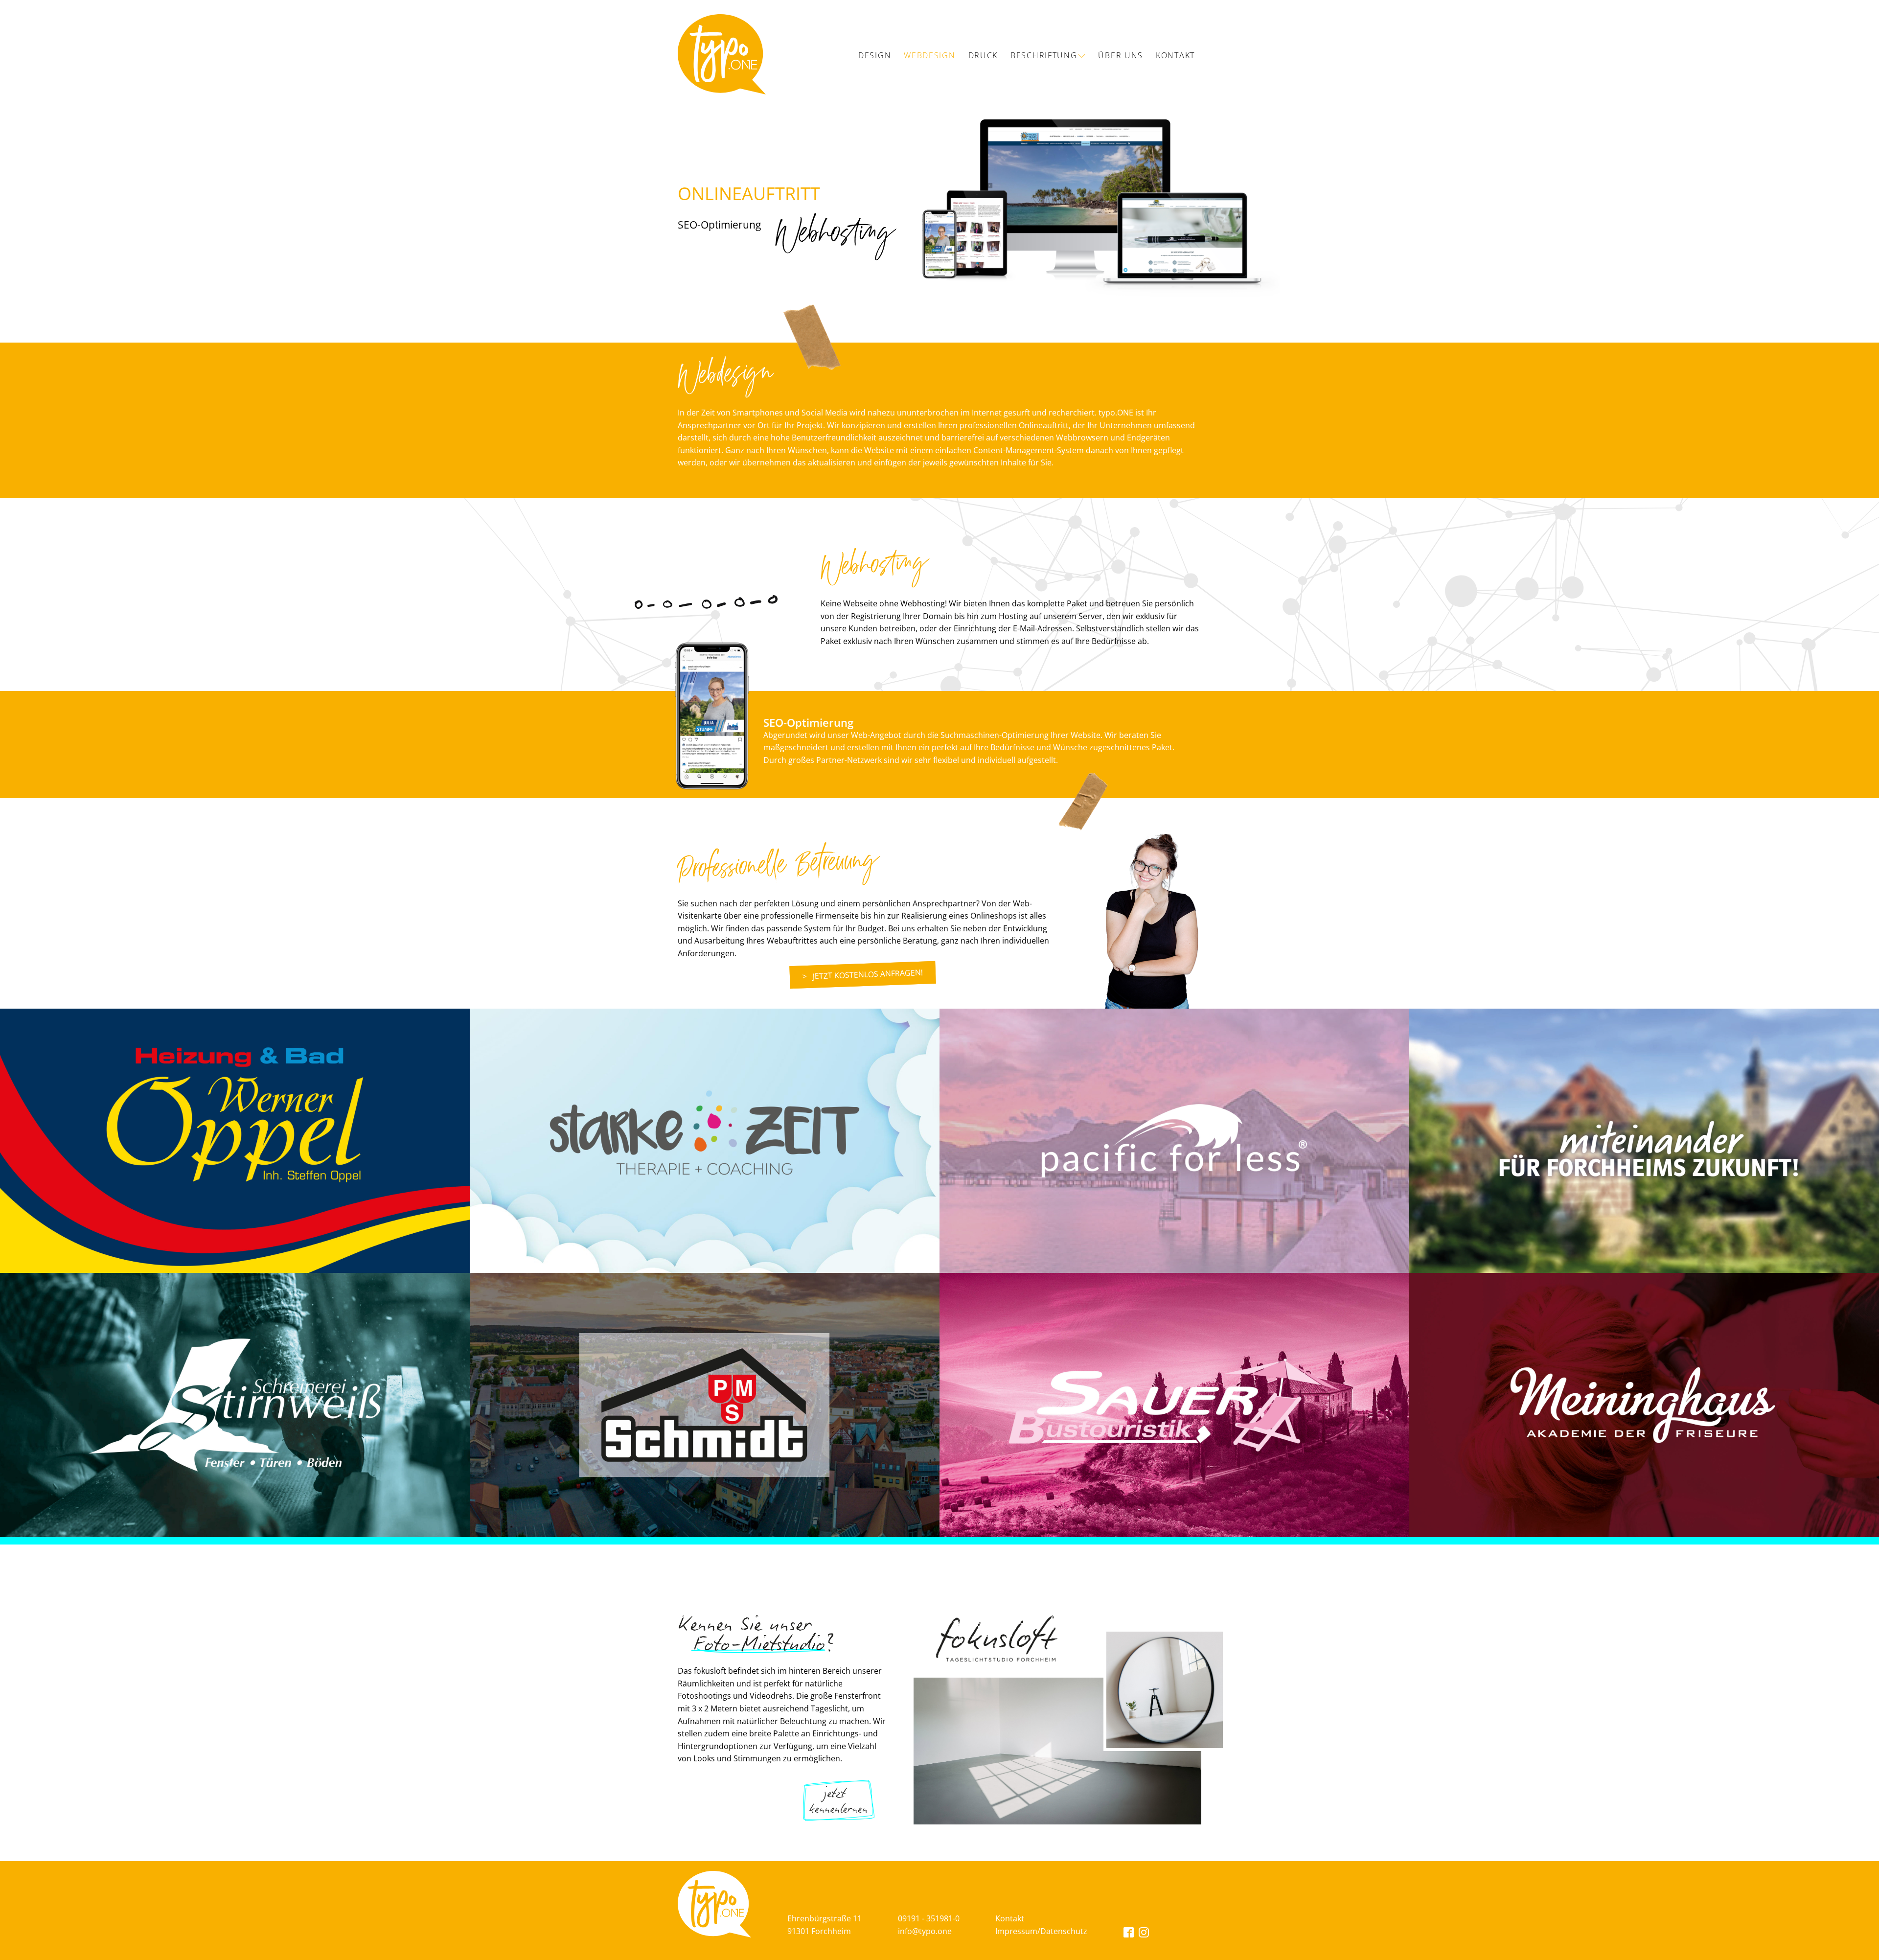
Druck (983, 55)
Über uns (1121, 55)
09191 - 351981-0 (929, 1918)
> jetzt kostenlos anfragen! (863, 975)
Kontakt (1175, 55)
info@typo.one (925, 1931)
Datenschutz (1064, 1931)
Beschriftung (1044, 55)
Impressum (1016, 1931)
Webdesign (929, 55)
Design (875, 55)
